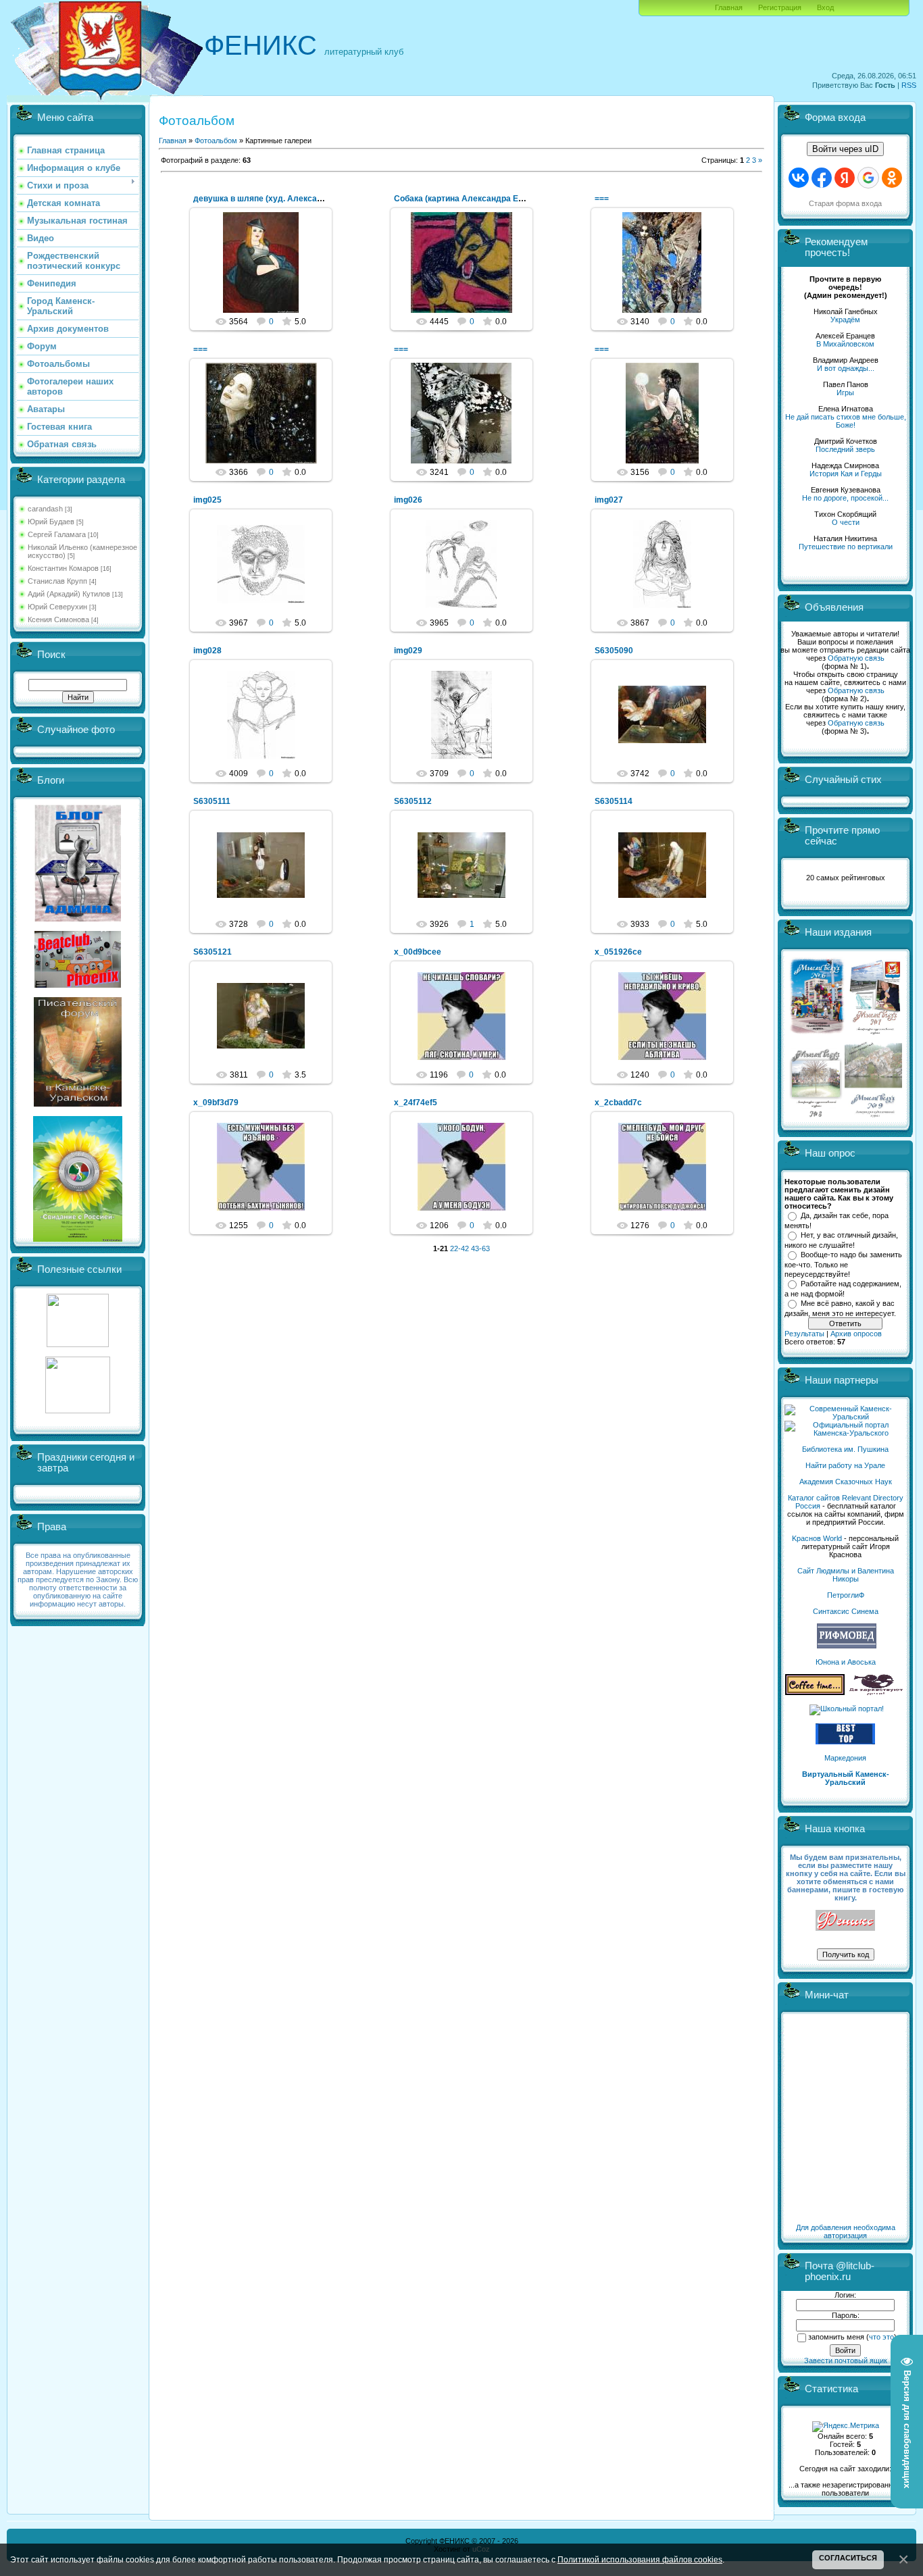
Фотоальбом (216, 141)
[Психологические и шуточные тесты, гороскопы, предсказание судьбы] (78, 1344)
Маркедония (845, 1758)
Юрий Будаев (51, 522)
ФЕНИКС (260, 45)
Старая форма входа (845, 203)
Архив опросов (856, 1334)
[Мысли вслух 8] (816, 1115)
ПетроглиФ (846, 1595)
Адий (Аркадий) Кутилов (69, 594)
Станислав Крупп (57, 581)
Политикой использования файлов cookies (640, 2559)
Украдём (845, 320)
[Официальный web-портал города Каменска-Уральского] (845, 1433)
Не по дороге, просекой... (845, 498)
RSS (909, 85)
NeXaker (668, 274)
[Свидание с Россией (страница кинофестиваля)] (78, 1239)
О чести (846, 522)
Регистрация (780, 7)
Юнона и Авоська (846, 1662)
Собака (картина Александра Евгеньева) (476, 199)
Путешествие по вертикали (846, 547)
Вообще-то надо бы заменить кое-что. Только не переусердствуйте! (843, 1264)
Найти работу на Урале (845, 1465)
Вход (825, 7)
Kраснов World (817, 1538)
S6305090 (614, 651)
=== (602, 199)
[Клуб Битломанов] (78, 985)
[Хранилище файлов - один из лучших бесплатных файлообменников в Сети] (78, 1411)
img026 (408, 500)
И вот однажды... (846, 368)
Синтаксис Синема (846, 1611)
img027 (609, 500)
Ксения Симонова (58, 620)
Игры (845, 393)
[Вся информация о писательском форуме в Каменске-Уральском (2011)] (78, 1104)
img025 (207, 500)
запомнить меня (836, 2337)
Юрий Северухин (57, 607)
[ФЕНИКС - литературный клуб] (845, 1921)
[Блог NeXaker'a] (78, 919)
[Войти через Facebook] (822, 178)
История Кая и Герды (846, 474)
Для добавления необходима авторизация (846, 2231)
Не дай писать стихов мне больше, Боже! (846, 421)
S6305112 (413, 801)
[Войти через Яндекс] (845, 178)
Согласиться (848, 2558)
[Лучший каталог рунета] (845, 1742)
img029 (408, 651)
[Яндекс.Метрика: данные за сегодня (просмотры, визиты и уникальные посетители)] (846, 2427)
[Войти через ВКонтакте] (799, 178)
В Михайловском (845, 344)
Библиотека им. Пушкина (845, 1449)
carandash (45, 509)
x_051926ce (618, 952)
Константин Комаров (63, 568)
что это (881, 2337)
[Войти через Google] (868, 178)
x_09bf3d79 (216, 1103)
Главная (729, 7)
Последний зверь (845, 449)
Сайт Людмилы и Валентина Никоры (846, 1575)
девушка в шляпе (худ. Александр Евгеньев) (283, 199)
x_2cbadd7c (618, 1103)
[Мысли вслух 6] (817, 1034)
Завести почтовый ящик (846, 2360)
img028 (207, 651)
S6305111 (212, 801)
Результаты (804, 1334)
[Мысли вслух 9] (873, 1115)
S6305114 (614, 801)
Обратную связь (856, 658)
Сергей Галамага (57, 534)
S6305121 (213, 952)
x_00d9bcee (418, 952)
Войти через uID (845, 149)
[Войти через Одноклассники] (892, 178)
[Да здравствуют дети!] (876, 1692)
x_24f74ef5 (416, 1103)
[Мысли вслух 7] (875, 1034)
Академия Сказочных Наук (846, 1482)
